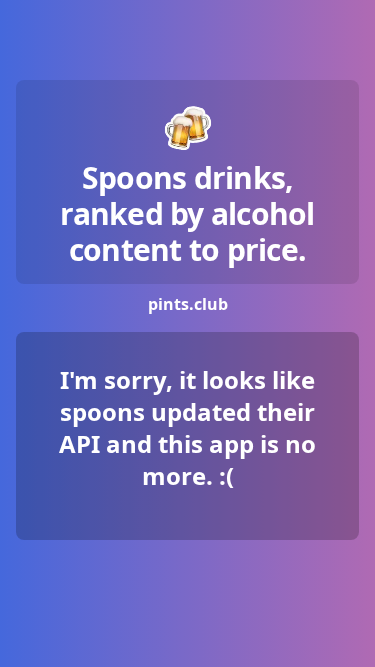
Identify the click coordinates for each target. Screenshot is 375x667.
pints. (188, 304)
